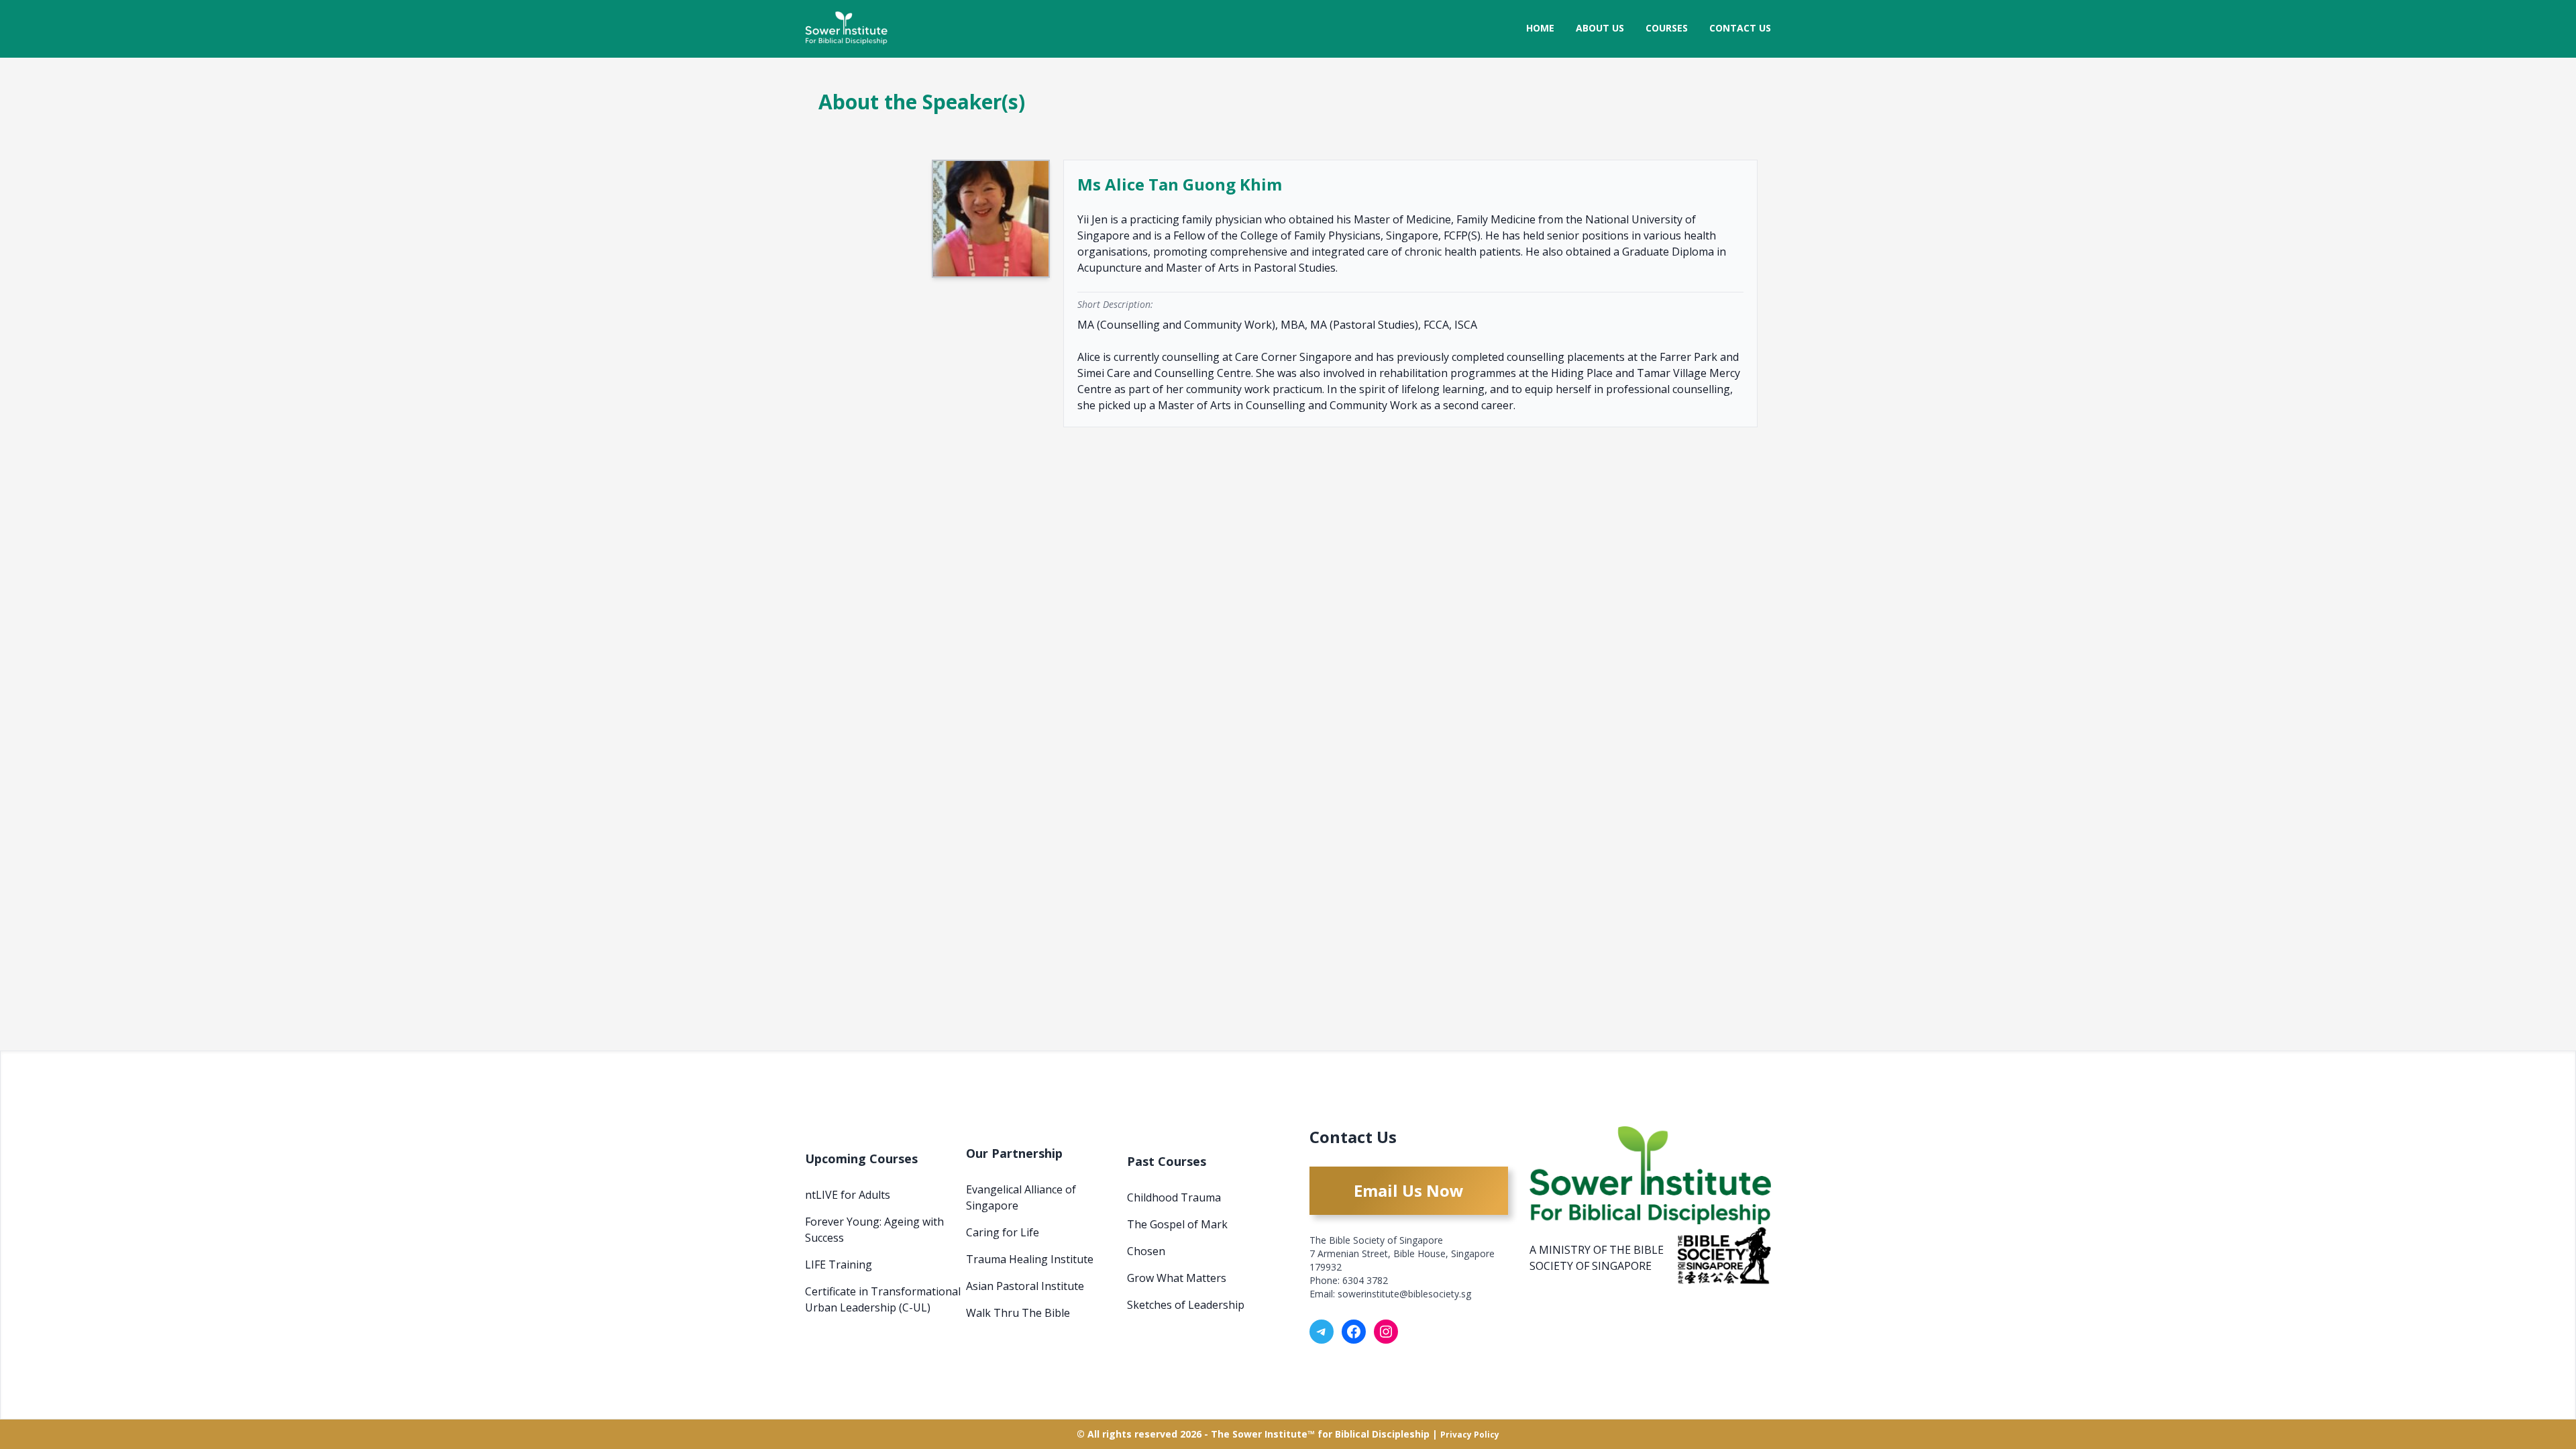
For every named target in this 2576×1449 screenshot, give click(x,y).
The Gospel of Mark (1177, 1224)
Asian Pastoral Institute (1025, 1286)
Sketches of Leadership (1186, 1305)
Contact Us (1740, 28)
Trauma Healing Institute (1030, 1259)
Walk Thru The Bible (1018, 1313)
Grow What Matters (1177, 1278)
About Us (1600, 28)
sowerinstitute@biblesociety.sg (1404, 1294)
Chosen (1146, 1251)
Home (1540, 28)
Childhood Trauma (1174, 1197)
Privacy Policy (1470, 1435)
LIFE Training (839, 1265)
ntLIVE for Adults (848, 1195)
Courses (1667, 28)
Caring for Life (1003, 1232)
